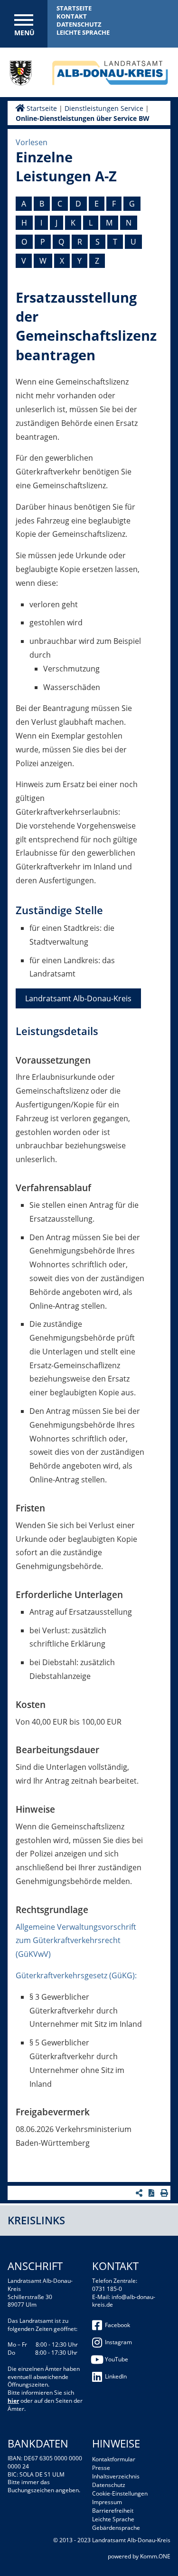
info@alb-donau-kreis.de (124, 2301)
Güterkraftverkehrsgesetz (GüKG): (76, 1975)
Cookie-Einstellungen (120, 2493)
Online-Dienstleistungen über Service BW (83, 118)
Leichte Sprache (83, 32)
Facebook (117, 2325)
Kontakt (72, 16)
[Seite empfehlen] (140, 2193)
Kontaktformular (114, 2459)
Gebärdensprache (116, 2528)
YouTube (117, 2359)
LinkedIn (116, 2376)
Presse (101, 2468)
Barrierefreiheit (113, 2511)
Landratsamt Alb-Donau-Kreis (78, 998)
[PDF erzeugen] (153, 2193)
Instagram (118, 2342)
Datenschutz (79, 24)
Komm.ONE (155, 2556)
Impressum (107, 2502)
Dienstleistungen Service (104, 108)
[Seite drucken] (165, 2193)
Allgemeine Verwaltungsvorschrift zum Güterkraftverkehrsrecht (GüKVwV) (76, 1941)
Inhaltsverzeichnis (116, 2476)
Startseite (74, 8)
